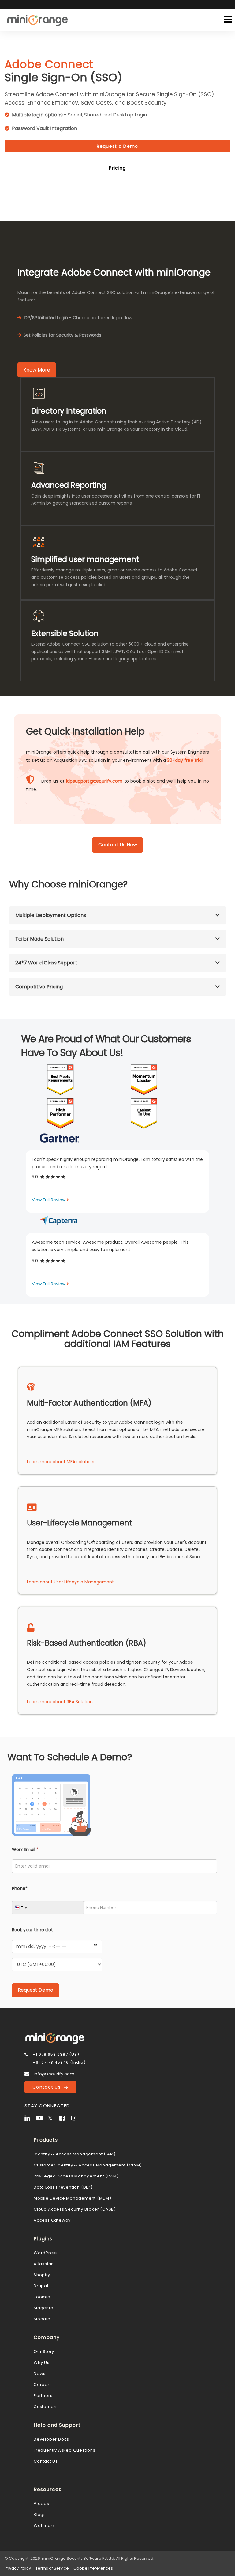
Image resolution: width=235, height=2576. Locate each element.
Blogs (40, 2515)
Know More (37, 370)
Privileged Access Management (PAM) (76, 2176)
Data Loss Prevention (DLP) (63, 2187)
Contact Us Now (118, 845)
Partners (43, 2396)
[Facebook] (65, 2117)
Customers (46, 2407)
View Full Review (49, 1200)
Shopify (42, 2275)
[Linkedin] (30, 2117)
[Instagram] (76, 2117)
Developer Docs (51, 2439)
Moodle (42, 2319)
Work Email (25, 1849)
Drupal (41, 2286)
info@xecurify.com (54, 2074)
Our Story (44, 2351)
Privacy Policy (18, 2568)
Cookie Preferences (93, 2568)
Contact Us (48, 2087)
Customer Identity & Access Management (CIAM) (88, 2165)
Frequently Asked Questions (65, 2450)
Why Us (42, 2362)
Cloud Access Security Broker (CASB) (75, 2209)
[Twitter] (53, 2117)
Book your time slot (32, 1930)
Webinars (44, 2526)
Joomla (42, 2297)
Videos (41, 2503)
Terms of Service (52, 2568)
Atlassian (44, 2264)
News (40, 2374)
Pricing (117, 168)
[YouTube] (41, 2117)
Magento (44, 2308)
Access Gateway (52, 2220)
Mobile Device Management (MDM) (73, 2198)
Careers (43, 2385)
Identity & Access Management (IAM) (75, 2154)
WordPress (46, 2253)
